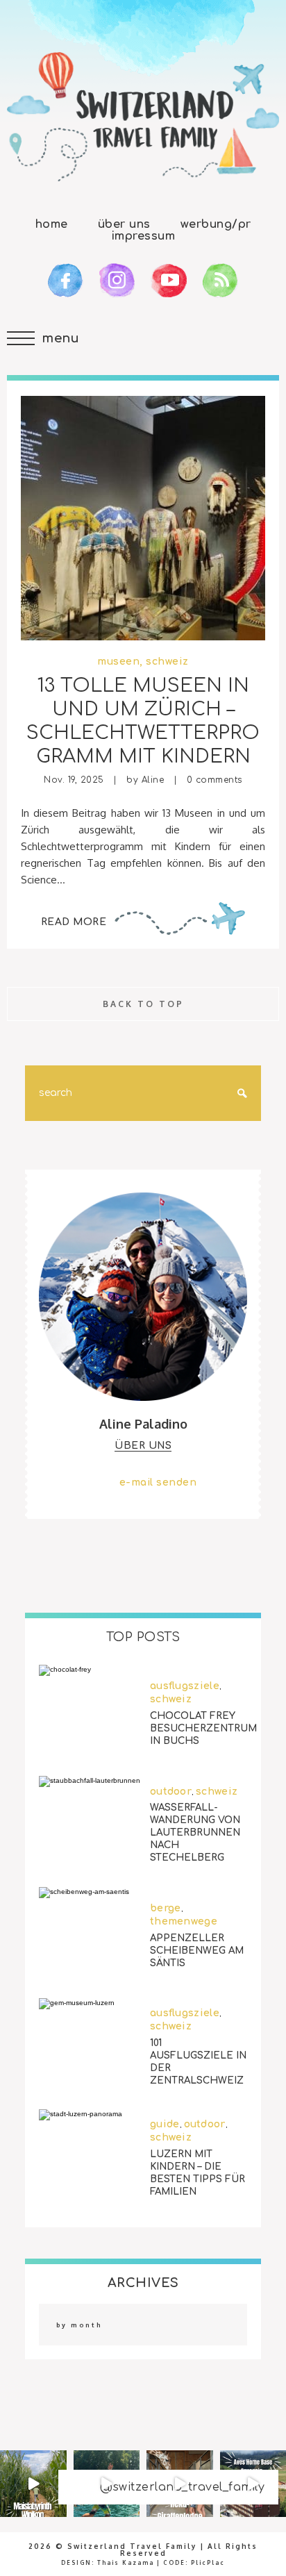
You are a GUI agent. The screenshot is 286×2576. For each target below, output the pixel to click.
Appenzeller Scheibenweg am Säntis (197, 1951)
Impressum (143, 236)
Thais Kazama (126, 2563)
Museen (118, 662)
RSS (220, 281)
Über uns (124, 224)
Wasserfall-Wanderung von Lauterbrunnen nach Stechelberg (195, 1833)
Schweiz (167, 662)
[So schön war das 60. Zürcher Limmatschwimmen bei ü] (107, 2484)
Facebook (66, 281)
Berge (166, 1908)
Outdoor (171, 1791)
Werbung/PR (216, 224)
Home (52, 224)
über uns (143, 1446)
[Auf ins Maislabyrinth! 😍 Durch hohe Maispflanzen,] (33, 2484)
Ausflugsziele (185, 1686)
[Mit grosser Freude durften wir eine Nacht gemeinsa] (180, 2484)
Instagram (117, 281)
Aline (153, 780)
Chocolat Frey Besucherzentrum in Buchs (203, 1728)
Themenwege (184, 1921)
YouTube (169, 281)
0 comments (214, 780)
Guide (165, 2124)
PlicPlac (208, 2563)
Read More (74, 922)
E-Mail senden (158, 1482)
